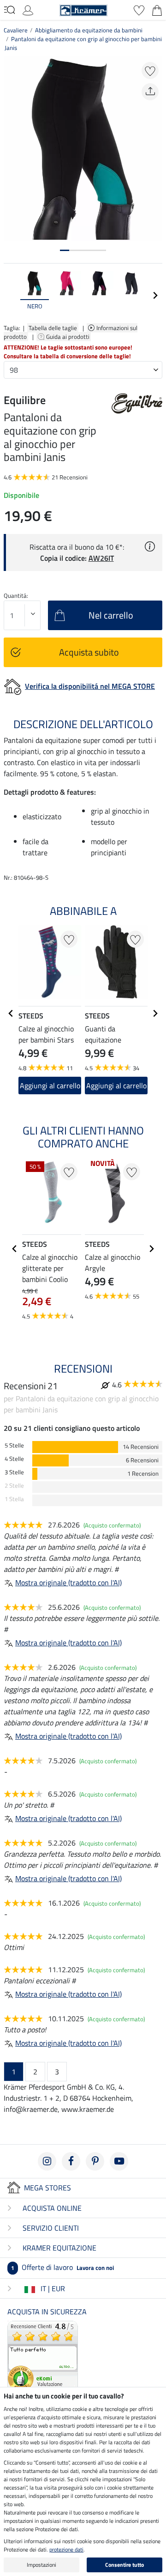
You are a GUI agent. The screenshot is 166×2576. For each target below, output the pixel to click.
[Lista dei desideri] (139, 9)
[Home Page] (83, 9)
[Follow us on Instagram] (47, 2161)
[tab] (65, 250)
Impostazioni (41, 2565)
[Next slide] (155, 295)
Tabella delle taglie (53, 328)
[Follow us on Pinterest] (95, 2161)
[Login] (28, 9)
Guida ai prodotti (68, 337)
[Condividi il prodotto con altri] (150, 92)
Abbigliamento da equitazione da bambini (89, 30)
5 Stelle (14, 1445)
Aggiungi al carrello (50, 1086)
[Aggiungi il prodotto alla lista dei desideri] (150, 71)
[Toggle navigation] (9, 10)
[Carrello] (157, 9)
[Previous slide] (11, 295)
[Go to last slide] (11, 1013)
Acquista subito (89, 652)
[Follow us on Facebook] (71, 2161)
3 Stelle (14, 1472)
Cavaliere (16, 30)
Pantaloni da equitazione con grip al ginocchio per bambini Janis (83, 43)
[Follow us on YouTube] (119, 2161)
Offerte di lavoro (62, 2267)
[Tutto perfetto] (43, 2355)
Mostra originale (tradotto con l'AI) (68, 1582)
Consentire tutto (125, 2565)
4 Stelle (14, 1459)
